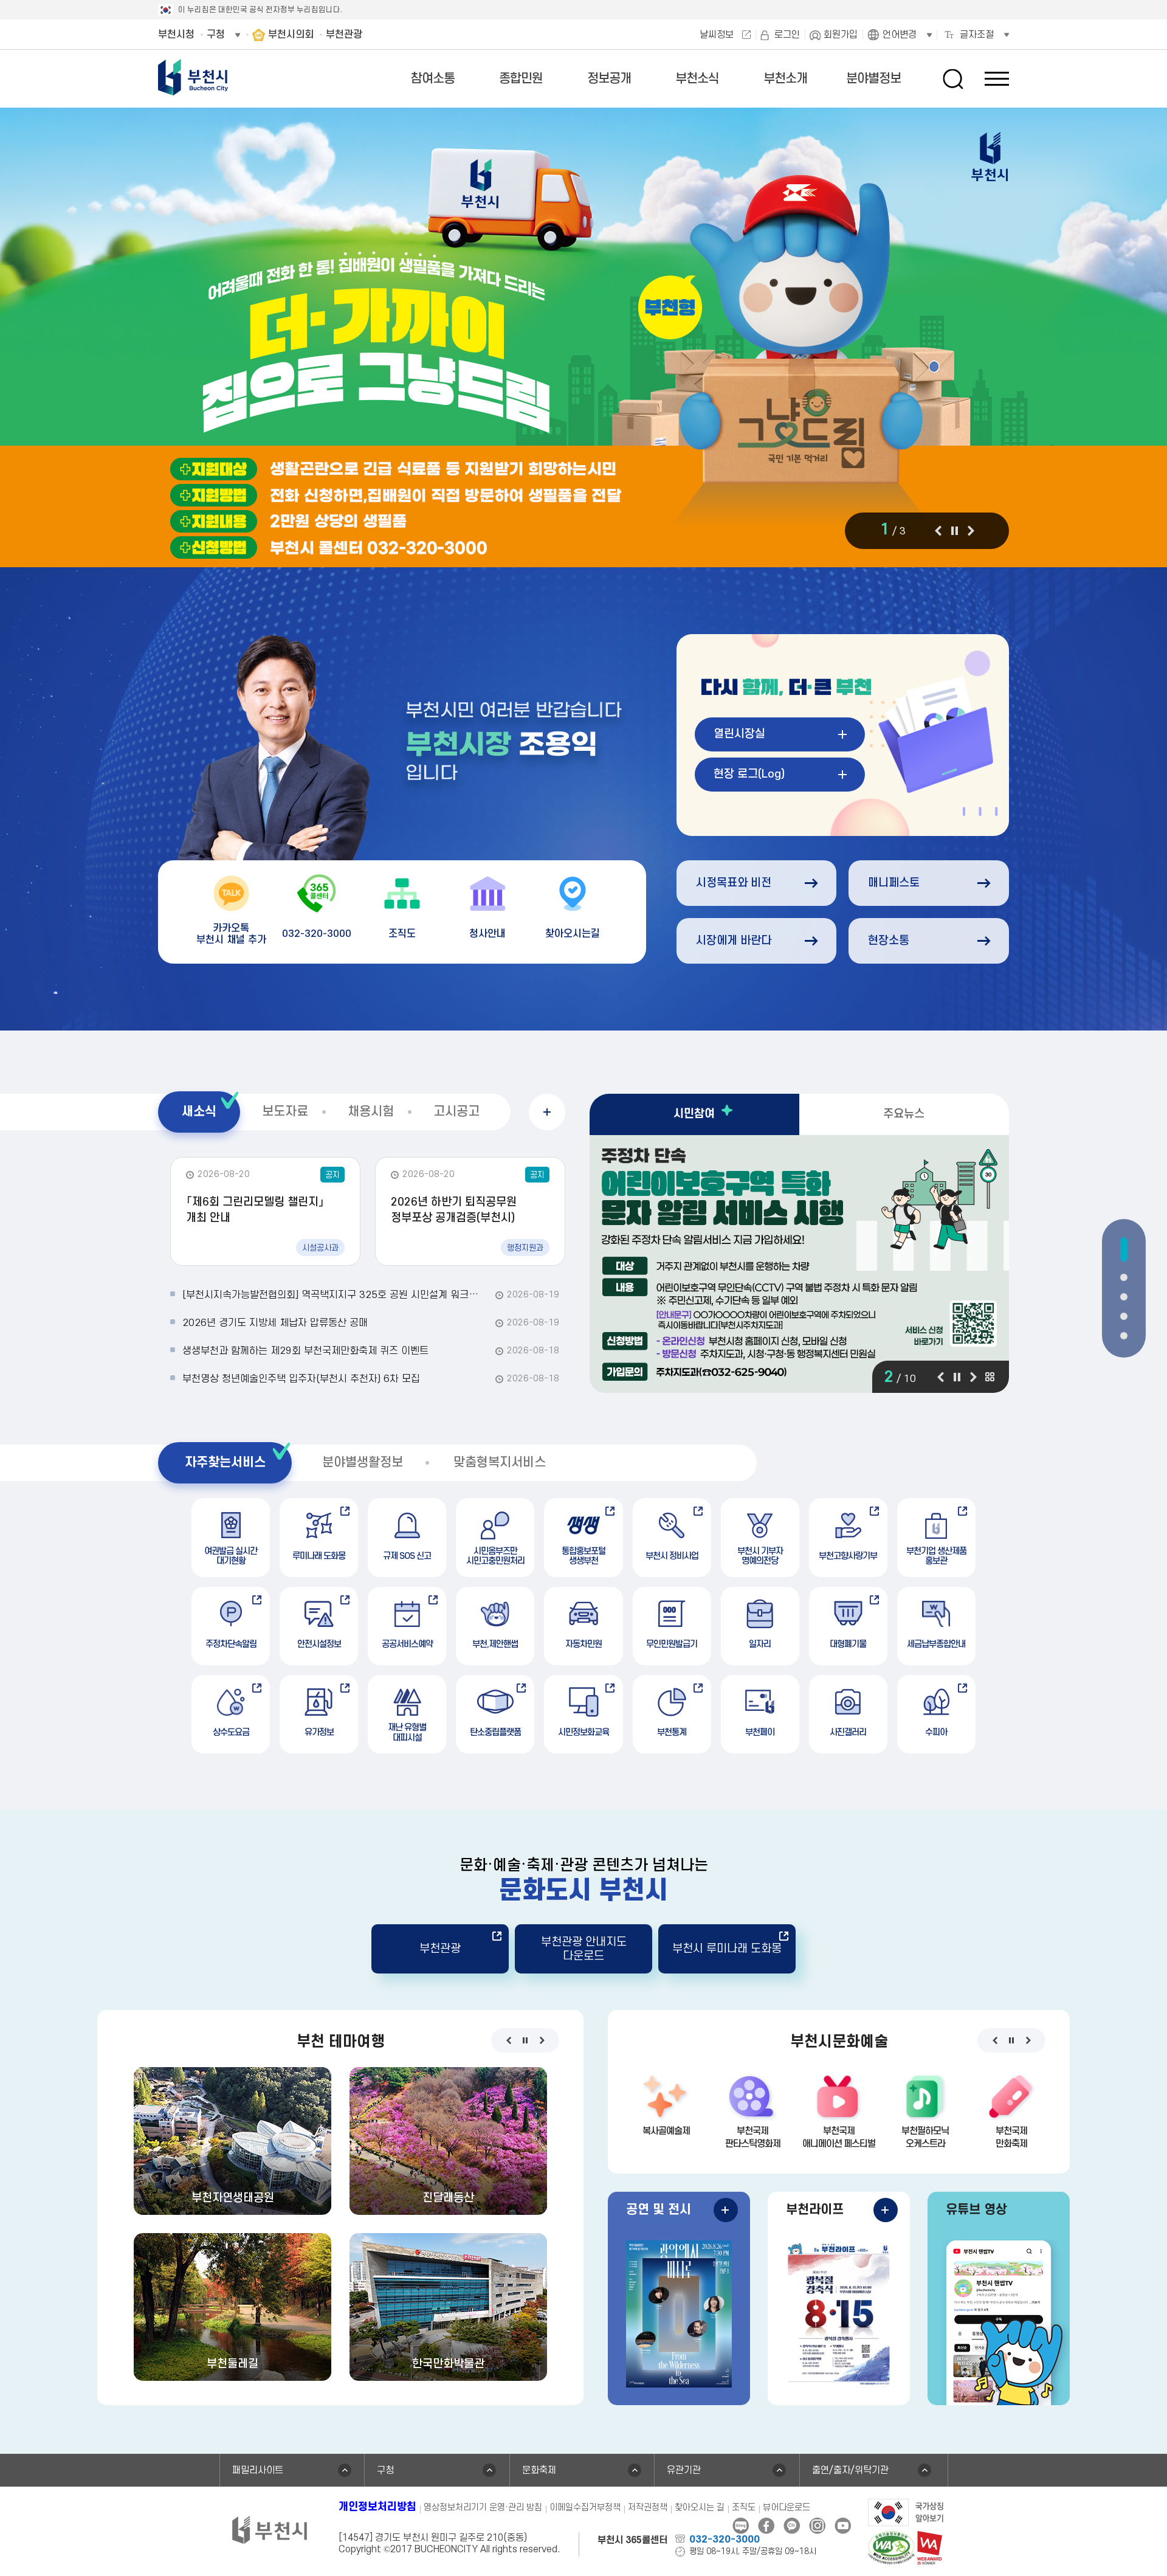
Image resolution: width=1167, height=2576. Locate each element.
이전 (938, 531)
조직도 (744, 2508)
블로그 (741, 2526)
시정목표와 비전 (734, 883)
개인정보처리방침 (377, 2507)
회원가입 (841, 35)
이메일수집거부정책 (585, 2508)
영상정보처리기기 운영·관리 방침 (483, 2508)
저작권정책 (648, 2508)
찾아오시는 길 (700, 2508)
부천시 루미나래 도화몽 (727, 1949)
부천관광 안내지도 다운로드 (584, 1949)
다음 (971, 531)
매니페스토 (894, 883)
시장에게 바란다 (734, 941)
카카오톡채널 (792, 2526)
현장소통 (889, 941)
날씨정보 (717, 35)
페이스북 (766, 2526)
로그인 (787, 35)
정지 (954, 531)
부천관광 (440, 1949)
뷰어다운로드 (787, 2508)
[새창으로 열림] (583, 339)
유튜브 (843, 2526)
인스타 (817, 2526)
